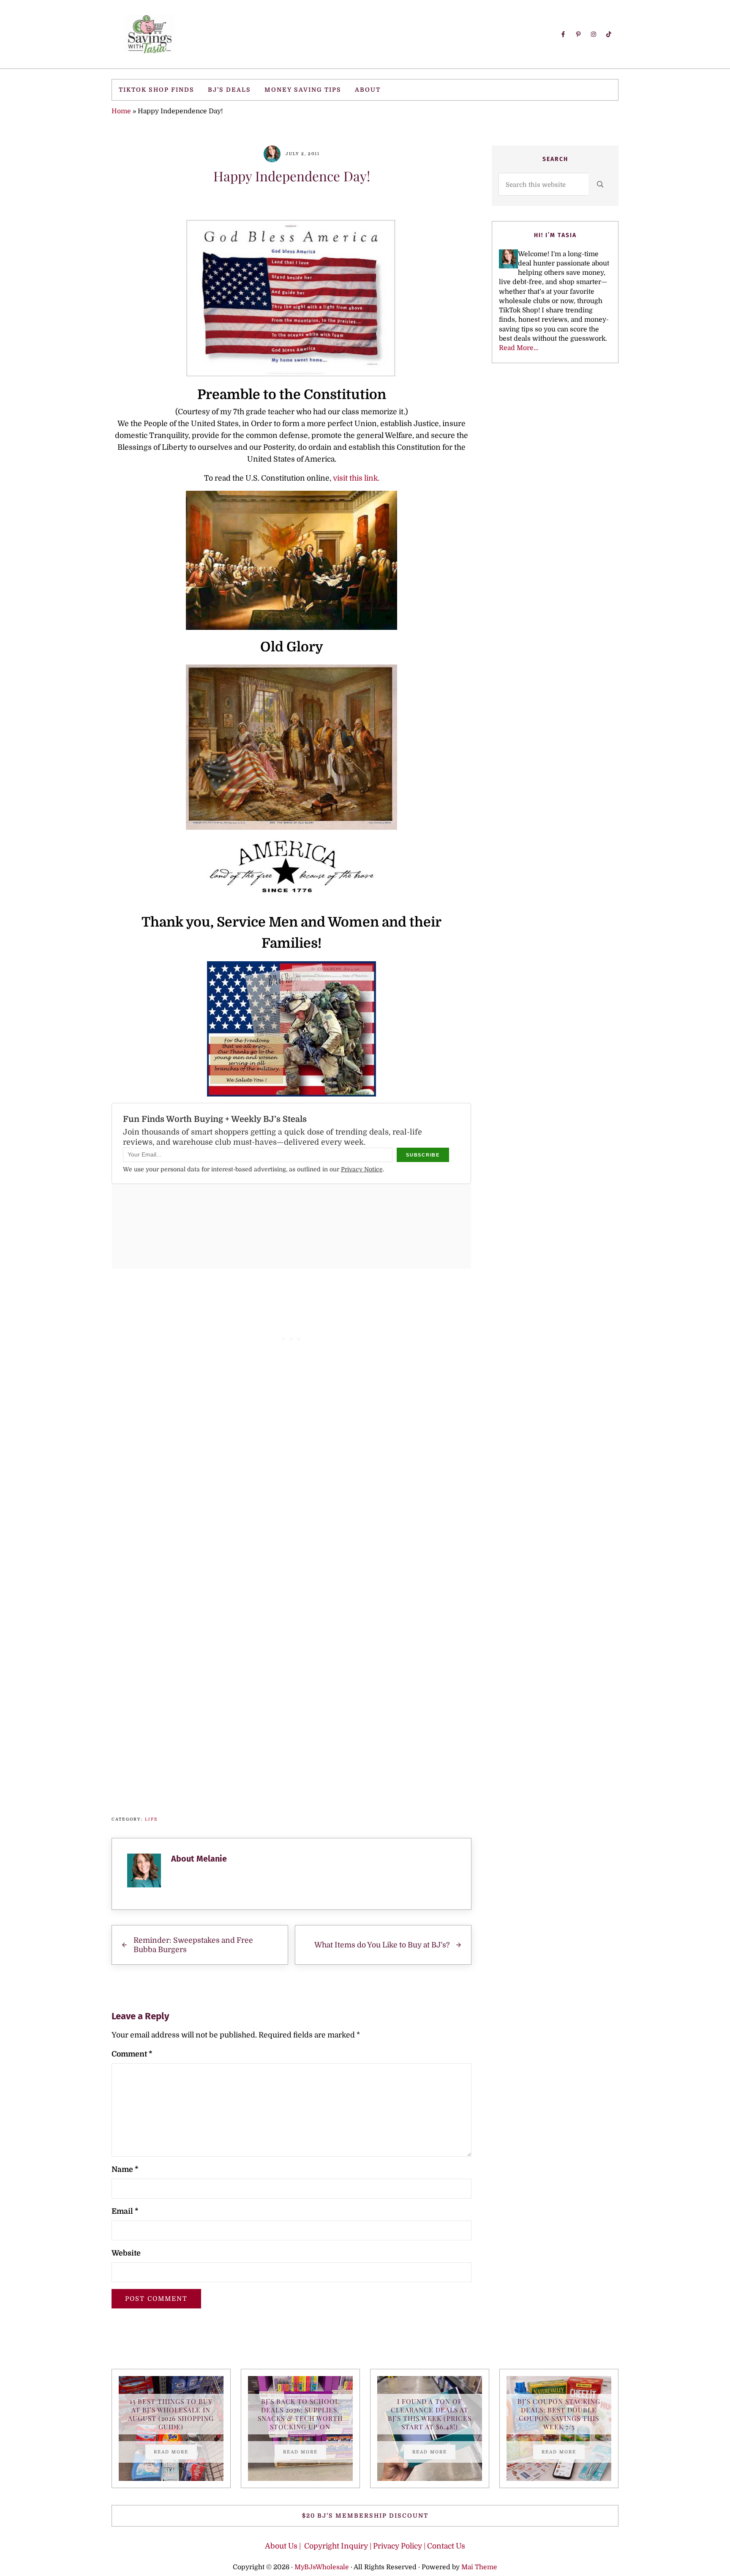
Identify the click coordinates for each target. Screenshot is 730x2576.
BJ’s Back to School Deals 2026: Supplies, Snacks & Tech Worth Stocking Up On (300, 2414)
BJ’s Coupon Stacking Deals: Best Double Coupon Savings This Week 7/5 (559, 2414)
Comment (132, 2054)
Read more (175, 2453)
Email (125, 2211)
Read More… (519, 348)
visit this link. (356, 478)
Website (126, 2253)
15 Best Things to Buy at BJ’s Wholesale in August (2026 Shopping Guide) (171, 2414)
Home (121, 111)
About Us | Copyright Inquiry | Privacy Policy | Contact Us (365, 2546)
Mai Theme (479, 2567)
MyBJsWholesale (322, 2567)
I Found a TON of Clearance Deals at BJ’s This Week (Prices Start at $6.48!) (430, 2414)
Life (151, 1819)
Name (125, 2169)
